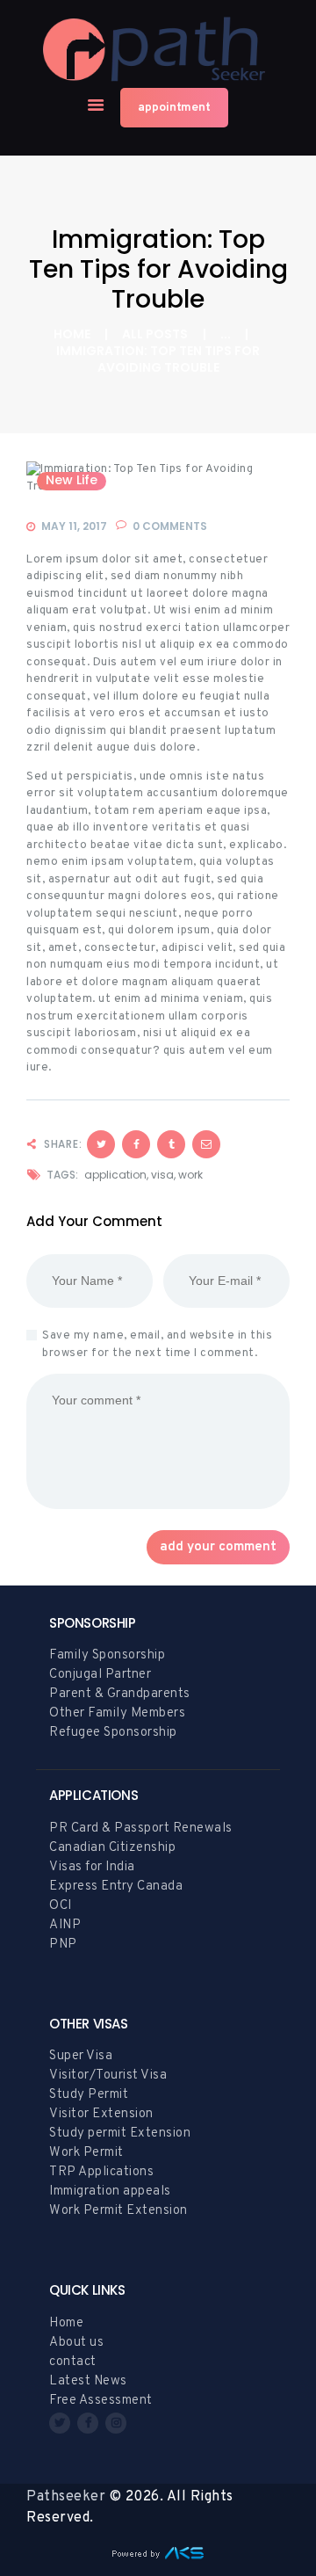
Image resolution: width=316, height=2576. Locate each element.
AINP (65, 1925)
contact (73, 2362)
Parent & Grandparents (120, 1694)
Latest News (88, 2381)
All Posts (155, 334)
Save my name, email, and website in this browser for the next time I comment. (157, 1345)
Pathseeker (66, 2497)
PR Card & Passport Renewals (141, 1829)
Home (72, 334)
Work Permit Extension (118, 2211)
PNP (63, 1945)
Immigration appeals (110, 2191)
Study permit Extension (120, 2133)
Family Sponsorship (107, 1655)
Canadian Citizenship (112, 1848)
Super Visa (81, 2056)
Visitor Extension (101, 2114)
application (115, 1175)
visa (162, 1175)
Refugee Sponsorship (113, 1733)
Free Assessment (101, 2401)
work (190, 1175)
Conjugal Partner (100, 1675)
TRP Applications (101, 2172)
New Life (72, 481)
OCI (61, 1906)
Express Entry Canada (116, 1887)
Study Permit (89, 2095)
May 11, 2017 (74, 526)
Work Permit (86, 2153)
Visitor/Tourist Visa (108, 2075)
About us (76, 2343)
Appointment (174, 108)
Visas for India (92, 1867)
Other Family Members (117, 1713)
